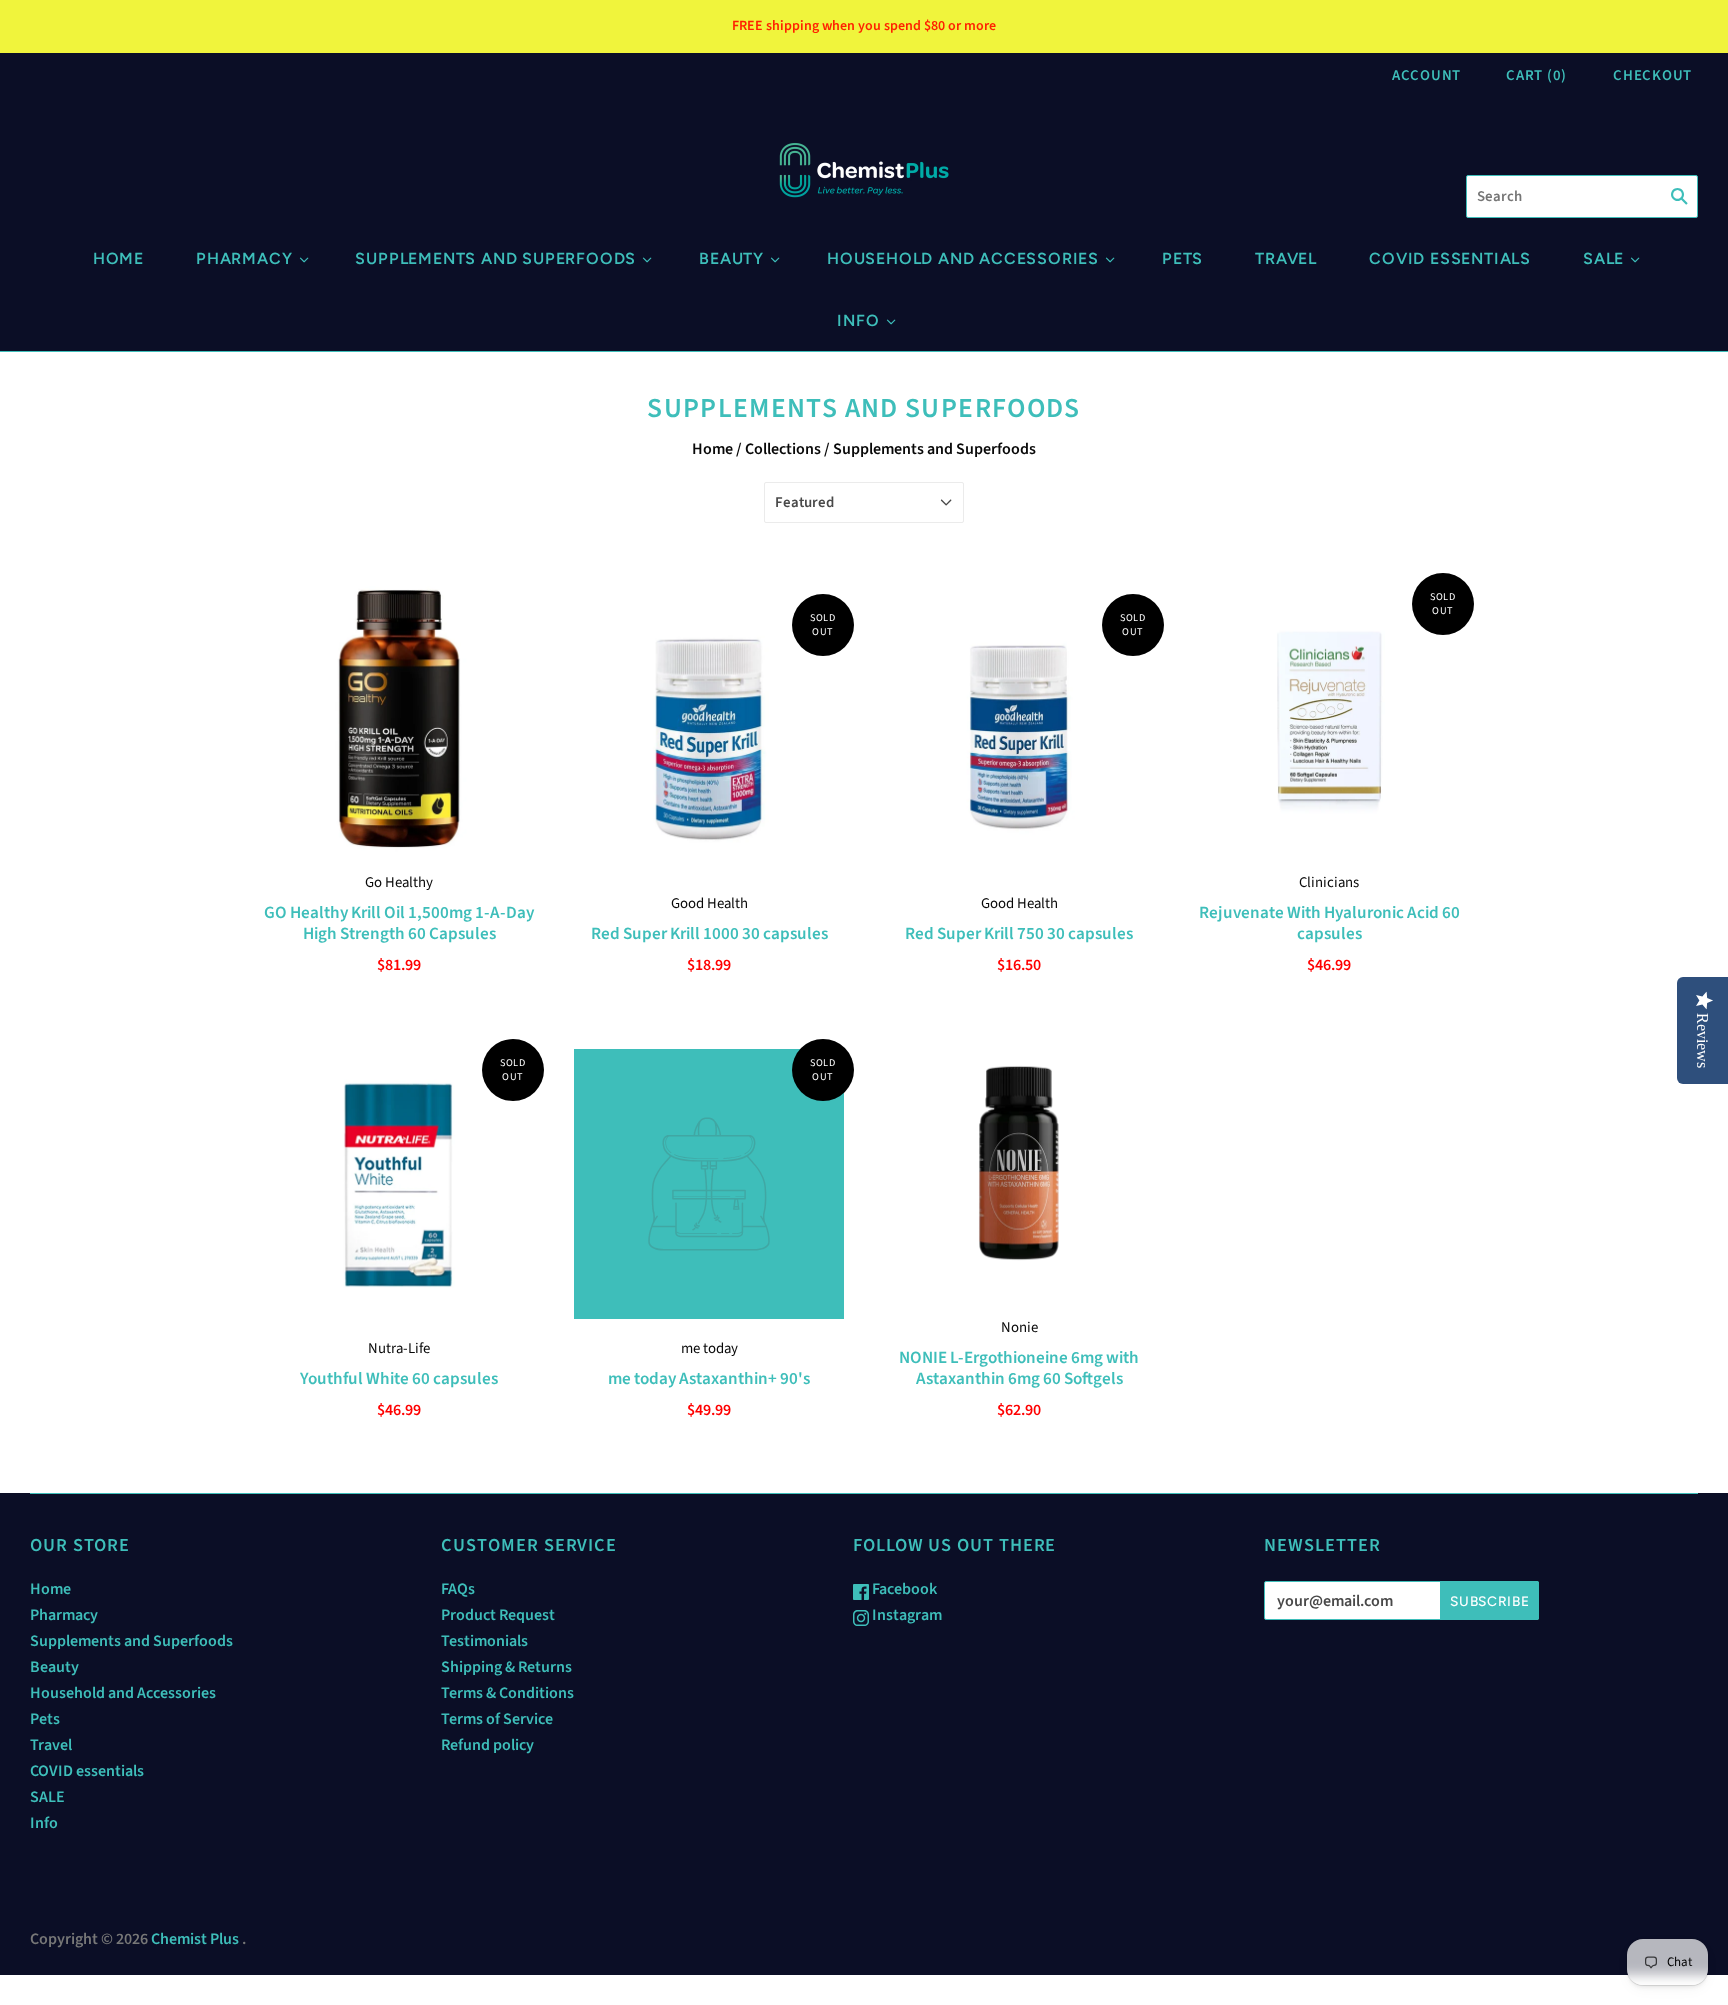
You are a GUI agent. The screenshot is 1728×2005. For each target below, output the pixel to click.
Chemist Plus (195, 1939)
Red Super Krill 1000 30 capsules (709, 933)
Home (118, 258)
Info (858, 320)
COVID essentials (1450, 258)
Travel (1286, 258)
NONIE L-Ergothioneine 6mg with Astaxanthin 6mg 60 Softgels (1019, 1368)
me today (709, 1348)
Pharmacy (244, 258)
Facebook (903, 1589)
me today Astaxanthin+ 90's (709, 1378)
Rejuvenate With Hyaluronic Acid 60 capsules (1329, 923)
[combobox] (1582, 196)
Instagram (905, 1615)
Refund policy (487, 1745)
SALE (1603, 258)
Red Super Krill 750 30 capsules (1019, 933)
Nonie (1019, 1327)
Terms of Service (497, 1719)
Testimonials (484, 1641)
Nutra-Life (399, 1348)
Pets (1182, 258)
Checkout (1652, 75)
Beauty (731, 258)
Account (1426, 75)
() (1536, 75)
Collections (783, 449)
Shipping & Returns (506, 1667)
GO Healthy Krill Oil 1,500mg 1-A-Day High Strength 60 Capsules (399, 923)
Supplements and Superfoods (495, 258)
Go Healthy (399, 882)
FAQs (458, 1589)
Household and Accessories (963, 258)
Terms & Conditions (507, 1693)
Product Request (498, 1615)
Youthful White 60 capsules (399, 1378)
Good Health (709, 903)
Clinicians (1329, 882)
